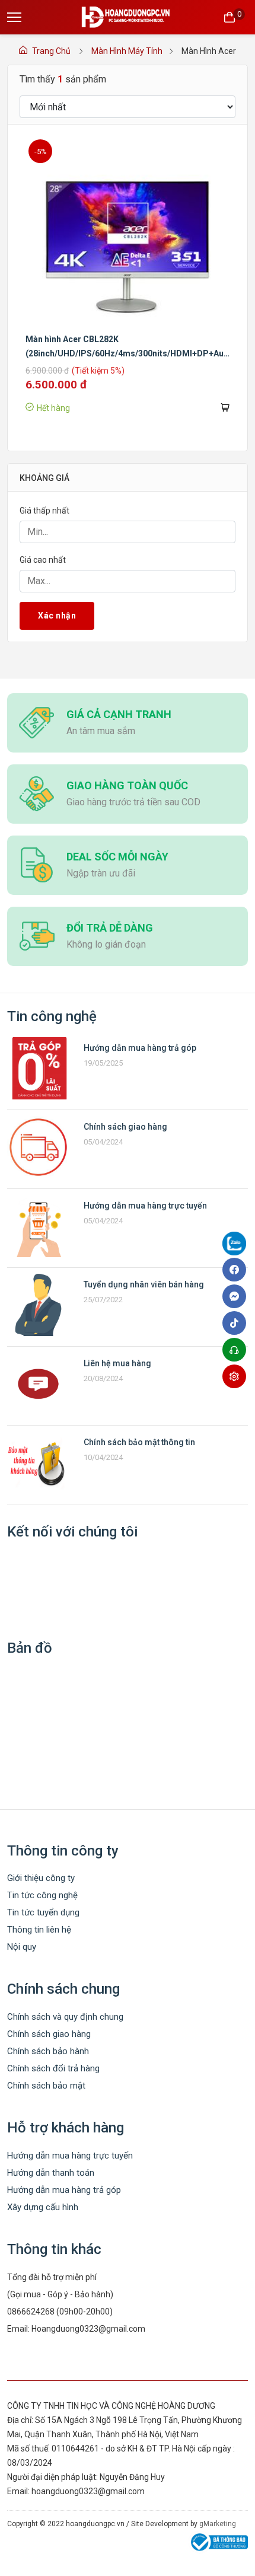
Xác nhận (57, 616)
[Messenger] (237, 1296)
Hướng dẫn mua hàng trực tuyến (145, 1206)
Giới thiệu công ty (41, 1878)
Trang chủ (51, 51)
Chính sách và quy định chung (65, 2017)
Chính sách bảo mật (46, 2086)
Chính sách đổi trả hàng (53, 2068)
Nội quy (22, 1947)
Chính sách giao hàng (125, 1127)
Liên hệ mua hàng (117, 1363)
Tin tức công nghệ (42, 1895)
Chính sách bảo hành (48, 2051)
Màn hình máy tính (127, 51)
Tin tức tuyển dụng (43, 1912)
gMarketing (218, 2524)
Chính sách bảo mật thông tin (139, 1442)
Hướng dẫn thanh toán (51, 2173)
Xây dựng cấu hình (43, 2207)
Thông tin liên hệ (39, 1930)
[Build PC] (237, 1376)
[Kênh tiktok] (237, 1323)
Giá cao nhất (43, 560)
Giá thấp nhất (44, 511)
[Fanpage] (237, 1246)
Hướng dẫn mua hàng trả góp (140, 1048)
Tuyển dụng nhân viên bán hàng (144, 1284)
